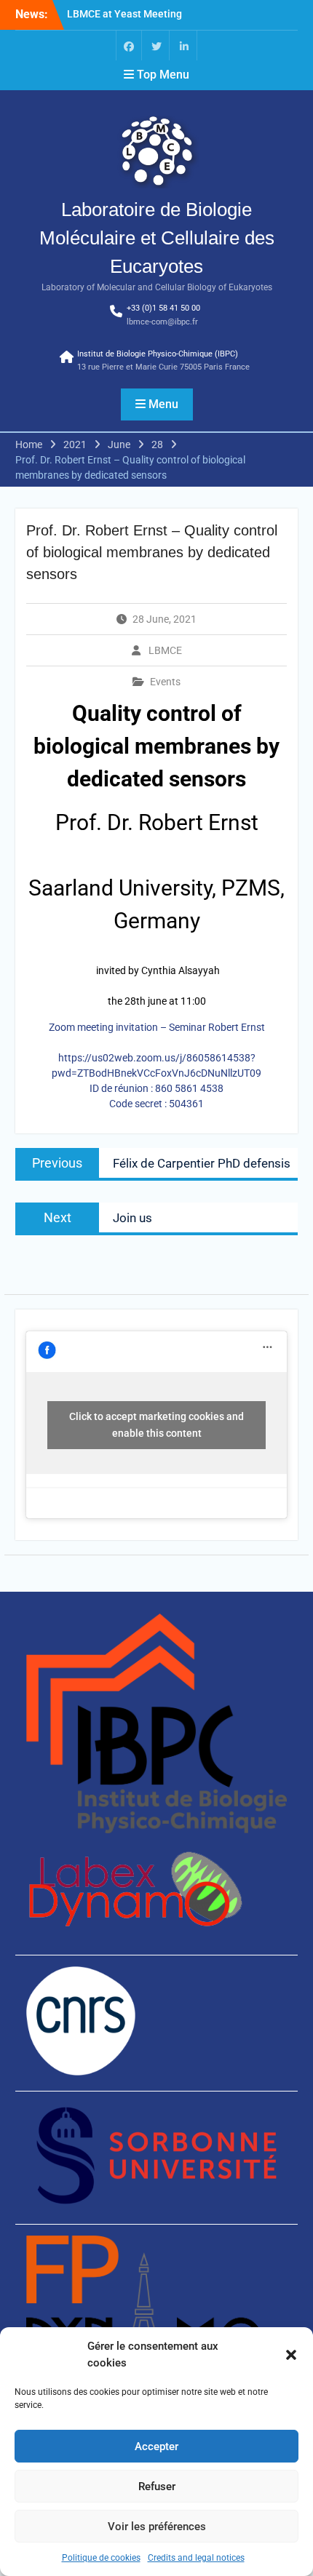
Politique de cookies (101, 2558)
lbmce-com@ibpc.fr (162, 322)
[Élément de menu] (129, 45)
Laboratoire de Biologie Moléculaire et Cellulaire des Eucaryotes (157, 238)
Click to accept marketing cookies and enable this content (156, 1425)
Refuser (157, 2487)
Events (165, 682)
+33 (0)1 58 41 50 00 (163, 308)
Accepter (156, 2447)
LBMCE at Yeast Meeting (124, 14)
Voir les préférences (157, 2527)
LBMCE (165, 650)
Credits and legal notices (196, 2558)
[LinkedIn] (184, 45)
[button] (291, 2355)
